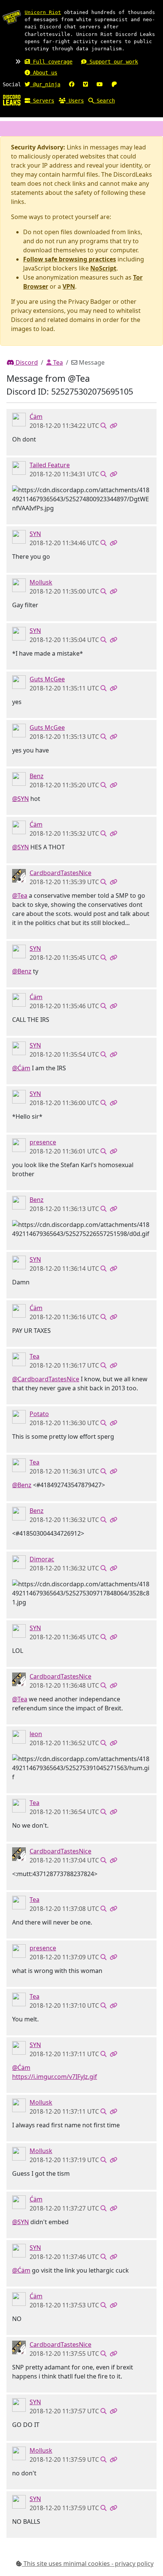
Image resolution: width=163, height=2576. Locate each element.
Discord (26, 362)
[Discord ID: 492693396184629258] (19, 1145)
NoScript (103, 268)
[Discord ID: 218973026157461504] (19, 1416)
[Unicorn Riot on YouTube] (100, 84)
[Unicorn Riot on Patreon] (114, 84)
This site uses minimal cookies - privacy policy (88, 2564)
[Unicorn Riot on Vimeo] (85, 84)
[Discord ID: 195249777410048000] (19, 1359)
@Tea (20, 895)
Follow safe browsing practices (70, 259)
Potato (39, 1414)
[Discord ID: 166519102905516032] (19, 1737)
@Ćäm (21, 1068)
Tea (57, 362)
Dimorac (42, 1559)
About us (44, 73)
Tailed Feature (50, 465)
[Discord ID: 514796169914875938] (19, 875)
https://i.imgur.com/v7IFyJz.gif (55, 2077)
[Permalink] (113, 426)
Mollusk (41, 582)
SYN (35, 534)
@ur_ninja (45, 84)
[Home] (12, 100)
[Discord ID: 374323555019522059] (19, 419)
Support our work (112, 62)
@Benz (22, 971)
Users (75, 101)
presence (43, 1142)
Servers (42, 101)
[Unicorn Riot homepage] (12, 17)
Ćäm (36, 417)
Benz (37, 776)
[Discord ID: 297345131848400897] (19, 468)
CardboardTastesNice (60, 873)
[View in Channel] (103, 426)
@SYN (20, 799)
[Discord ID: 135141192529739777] (19, 1562)
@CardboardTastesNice (46, 1379)
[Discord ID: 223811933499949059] (19, 585)
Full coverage (51, 62)
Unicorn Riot (43, 12)
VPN (69, 286)
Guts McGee (47, 679)
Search (104, 101)
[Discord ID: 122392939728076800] (19, 682)
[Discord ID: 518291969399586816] (19, 536)
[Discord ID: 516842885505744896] (19, 779)
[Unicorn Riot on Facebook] (72, 84)
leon (36, 1734)
